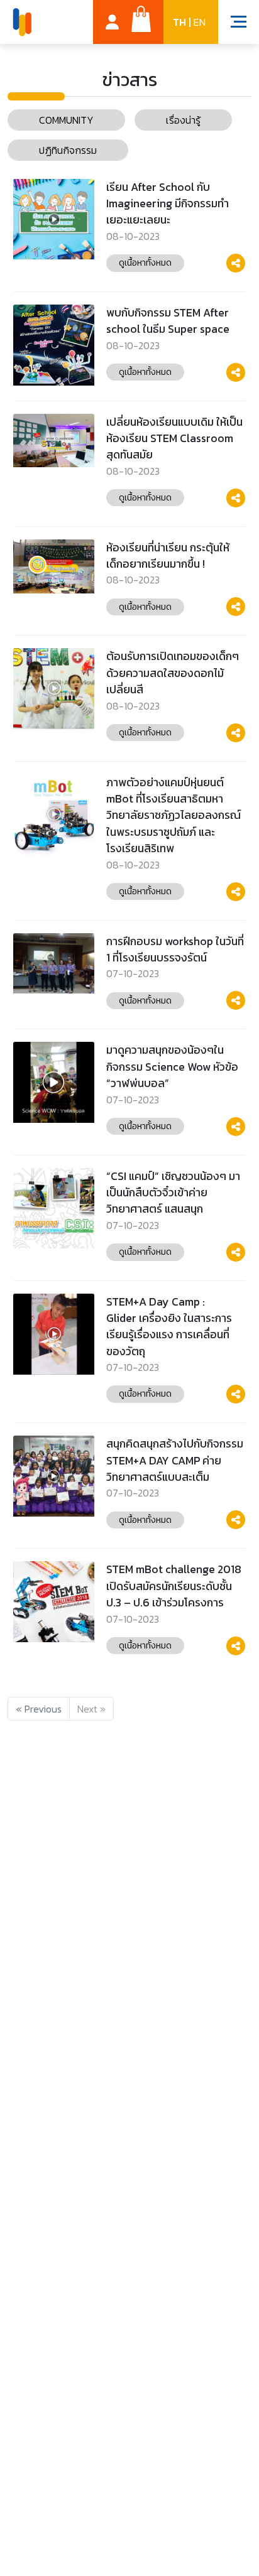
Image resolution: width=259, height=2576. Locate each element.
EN (200, 22)
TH (179, 22)
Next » (91, 1709)
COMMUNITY (66, 120)
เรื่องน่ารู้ (183, 120)
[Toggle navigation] (232, 23)
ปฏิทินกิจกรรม (68, 150)
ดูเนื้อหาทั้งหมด (145, 262)
